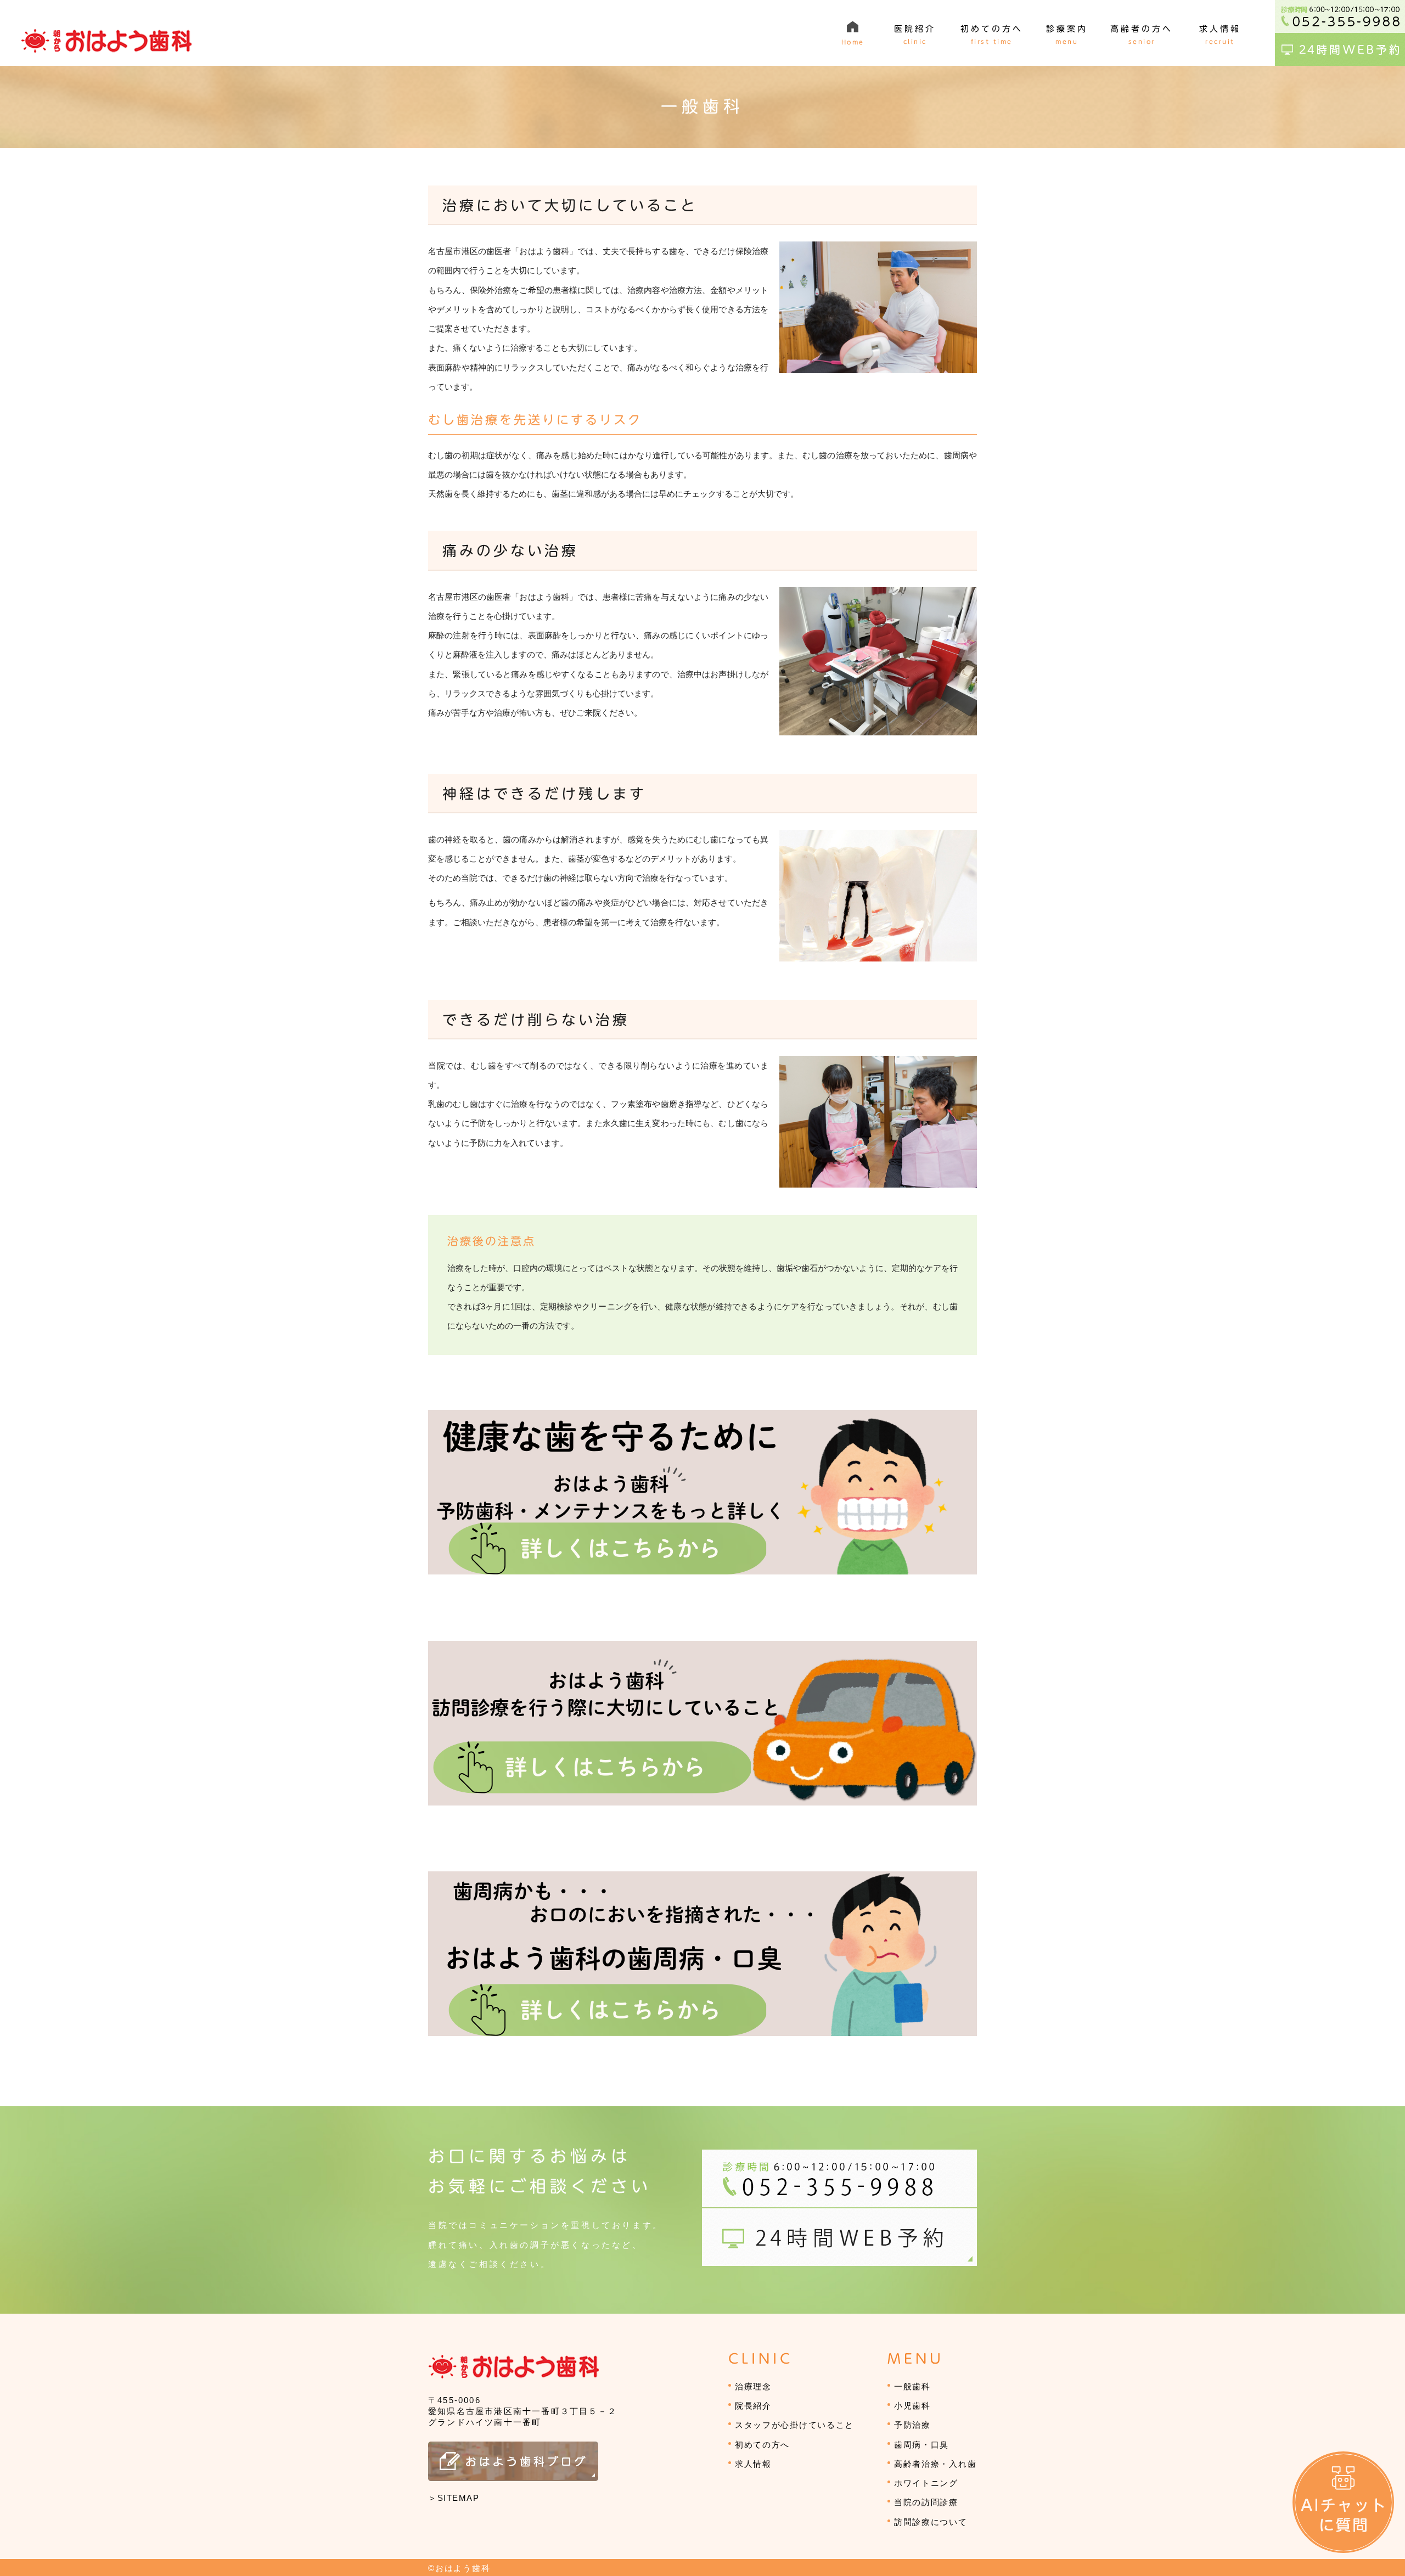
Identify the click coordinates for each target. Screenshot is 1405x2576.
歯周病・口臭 (921, 2445)
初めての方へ (762, 2445)
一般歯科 (912, 2386)
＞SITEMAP (454, 2498)
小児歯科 (912, 2406)
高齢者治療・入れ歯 (935, 2464)
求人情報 (753, 2464)
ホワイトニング (926, 2483)
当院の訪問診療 (926, 2502)
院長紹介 (753, 2406)
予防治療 (912, 2425)
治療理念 (753, 2386)
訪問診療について (931, 2522)
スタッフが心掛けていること (794, 2425)
